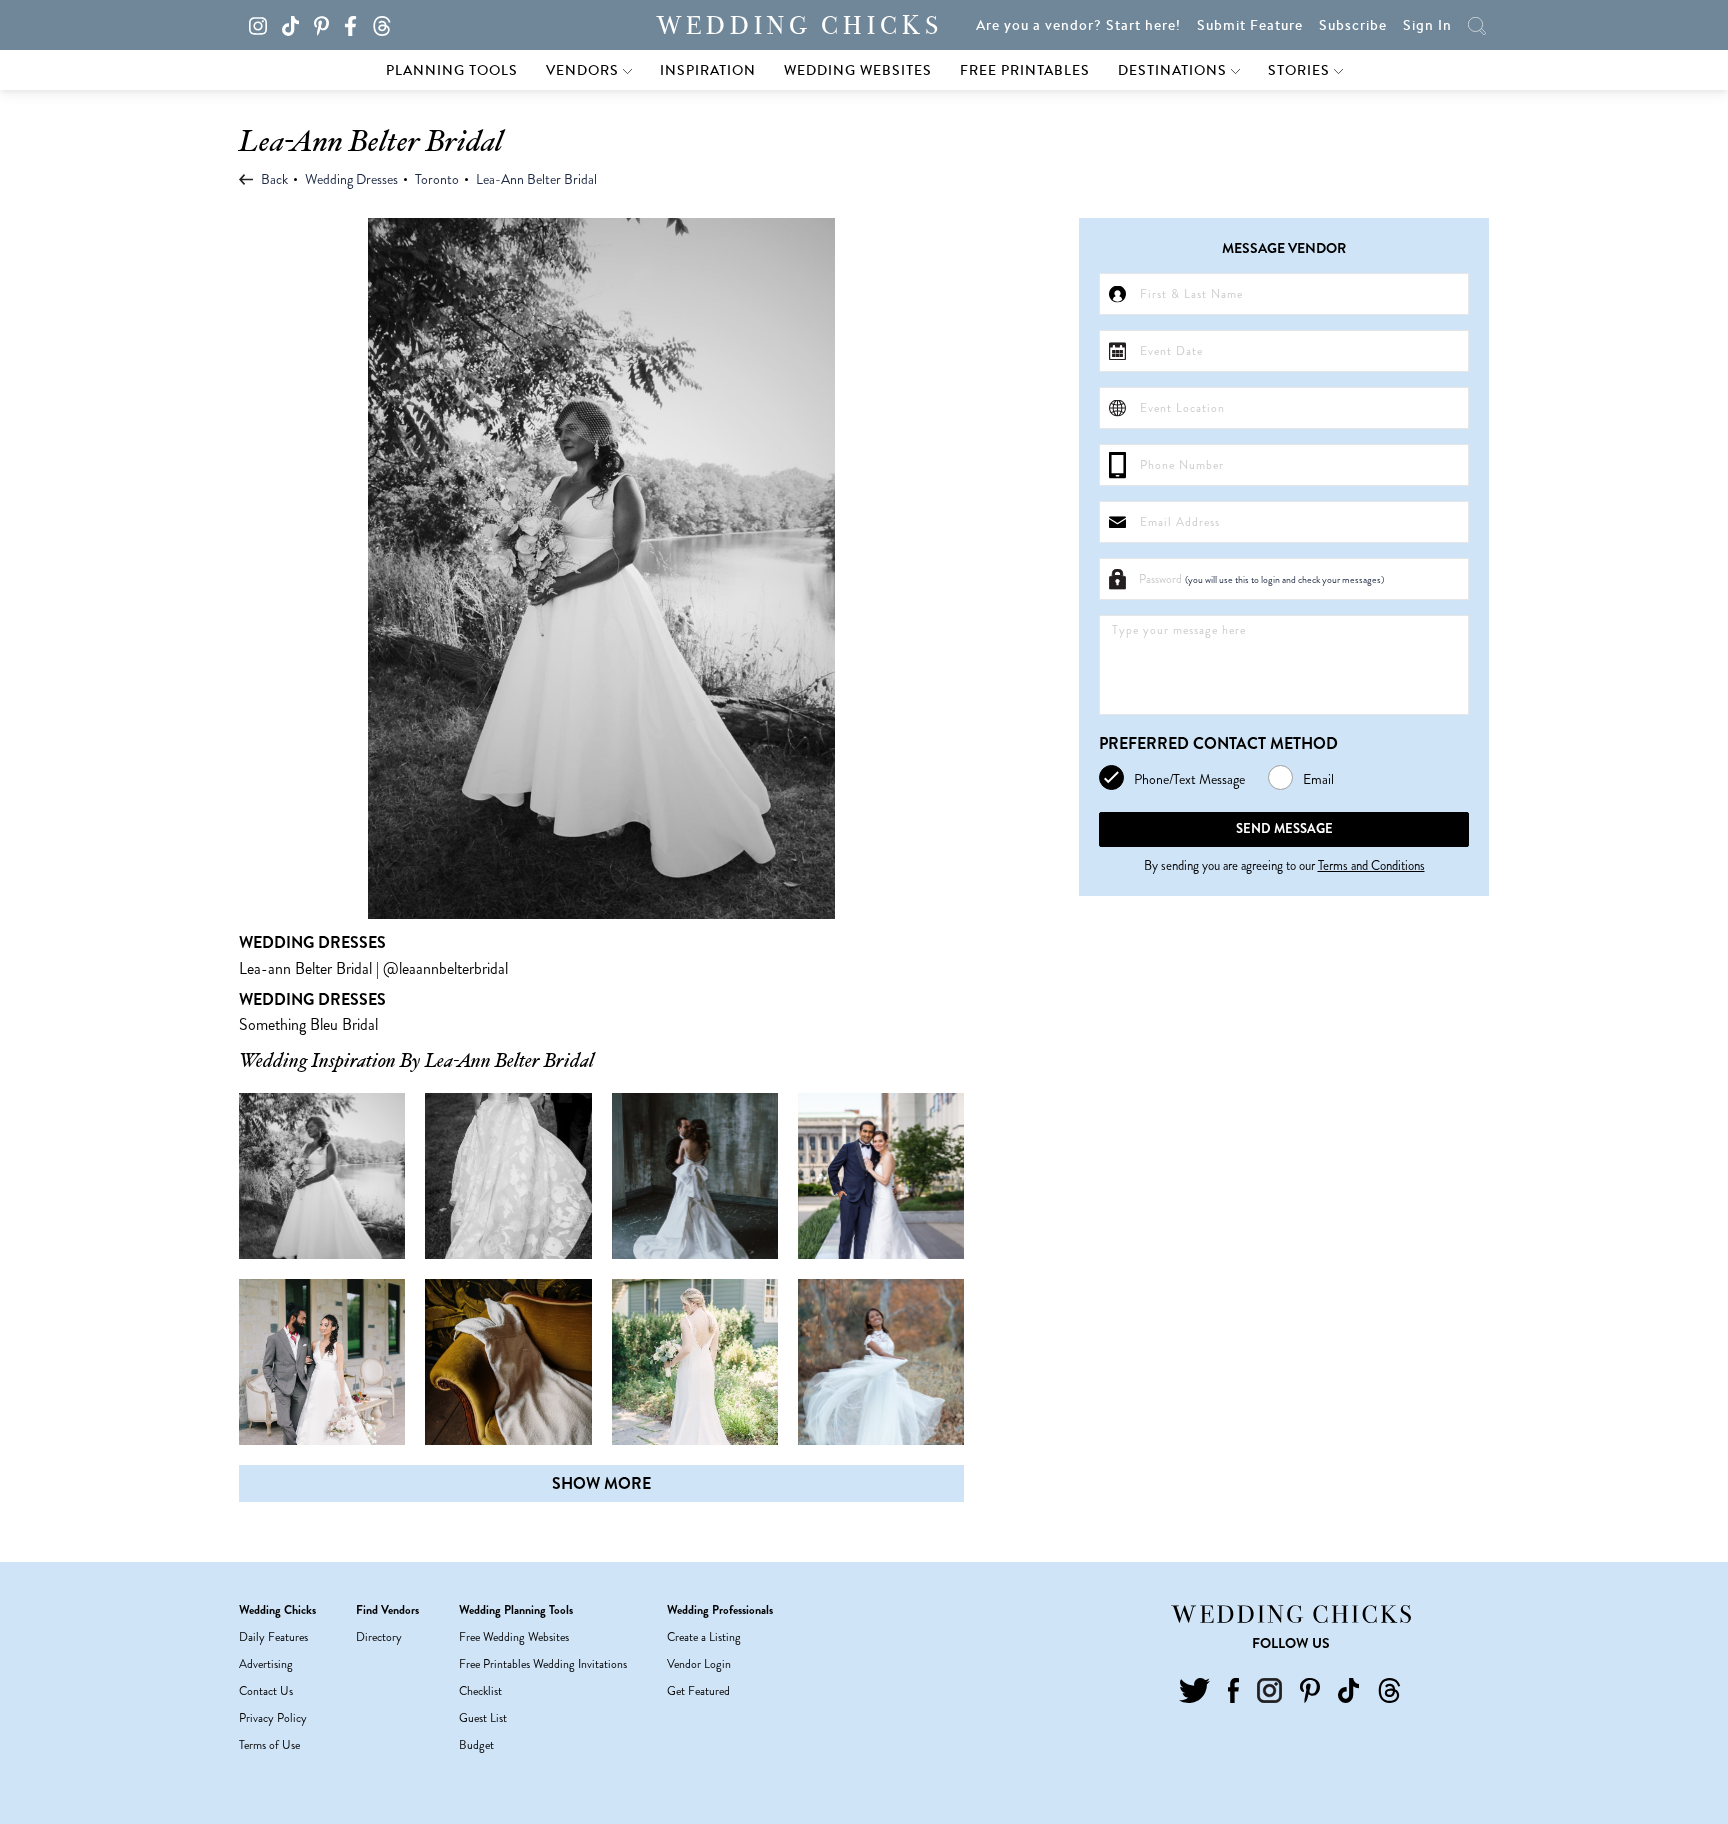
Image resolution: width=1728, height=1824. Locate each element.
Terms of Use (269, 1745)
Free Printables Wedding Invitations (543, 1664)
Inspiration (708, 70)
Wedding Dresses (351, 179)
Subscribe (1353, 25)
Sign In (1427, 25)
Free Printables (1025, 70)
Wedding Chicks (800, 25)
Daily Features (273, 1637)
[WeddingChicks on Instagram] (263, 24)
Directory (379, 1637)
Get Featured (698, 1691)
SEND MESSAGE (1284, 828)
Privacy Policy (273, 1718)
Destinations (1174, 70)
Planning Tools (452, 70)
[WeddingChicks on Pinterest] (327, 24)
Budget (476, 1745)
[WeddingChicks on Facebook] (356, 24)
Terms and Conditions (1371, 865)
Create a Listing (704, 1637)
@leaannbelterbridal (445, 968)
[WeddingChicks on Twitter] (1194, 1688)
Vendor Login (699, 1664)
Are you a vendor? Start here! (1078, 25)
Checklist (480, 1691)
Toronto (437, 179)
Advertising (266, 1664)
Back (273, 179)
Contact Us (266, 1691)
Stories (1301, 70)
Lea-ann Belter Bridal (305, 968)
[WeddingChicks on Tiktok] (296, 24)
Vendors (584, 70)
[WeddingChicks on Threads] (387, 24)
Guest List (483, 1718)
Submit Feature (1250, 25)
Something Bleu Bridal (308, 1024)
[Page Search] (1477, 25)
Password (1261, 579)
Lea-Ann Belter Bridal (536, 179)
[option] (601, 568)
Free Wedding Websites (514, 1637)
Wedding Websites (858, 70)
